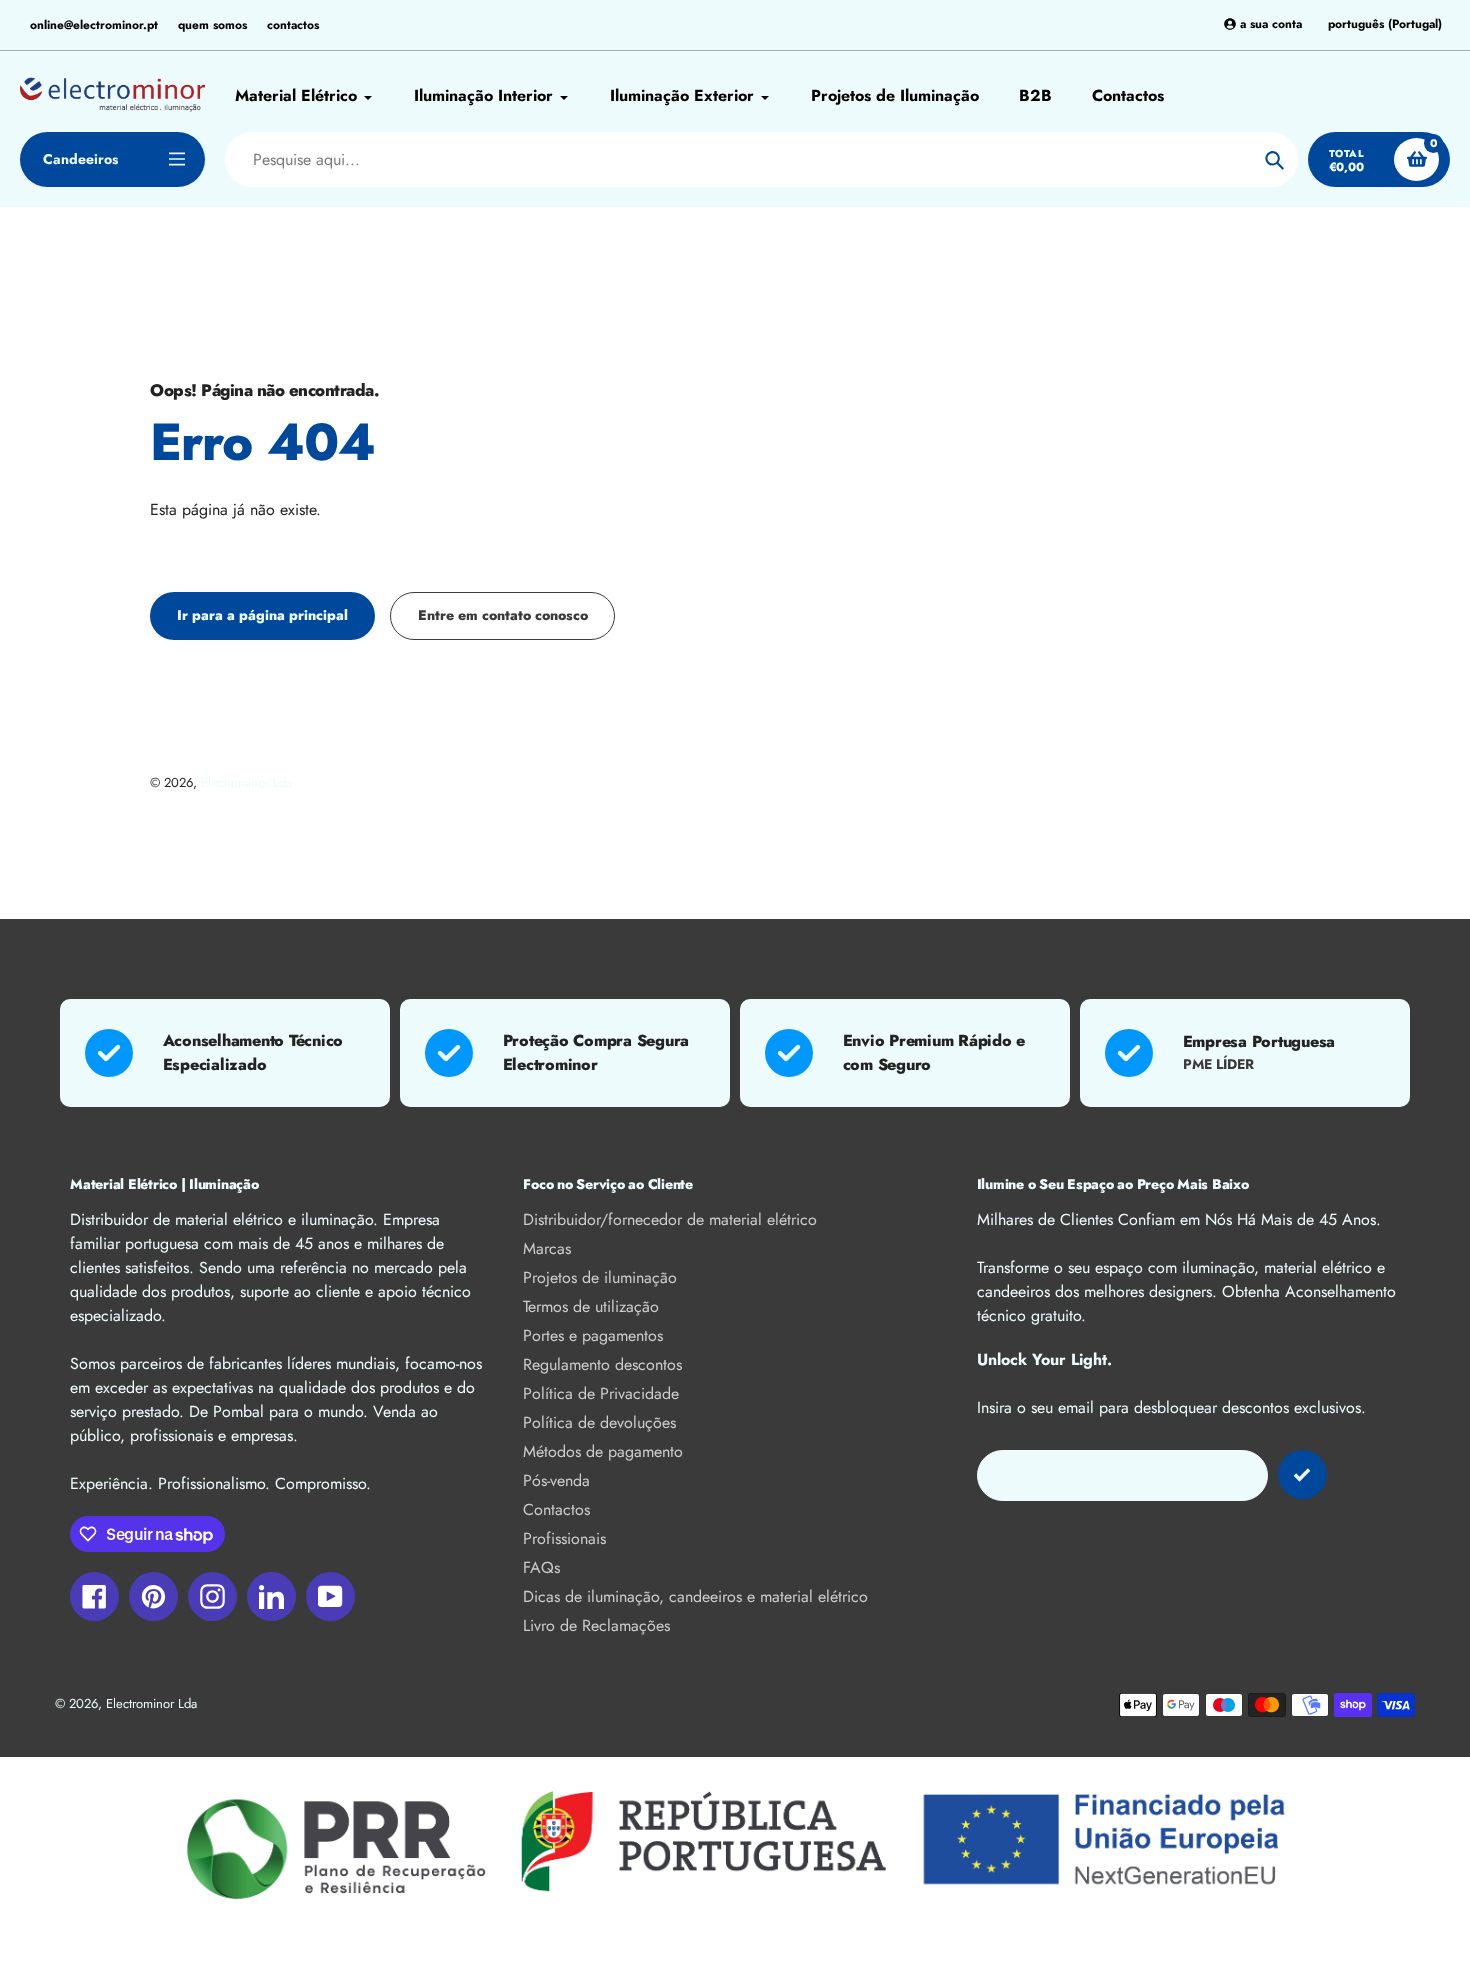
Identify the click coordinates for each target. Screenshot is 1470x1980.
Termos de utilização (591, 1306)
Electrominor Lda (246, 782)
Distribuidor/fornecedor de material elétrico (670, 1219)
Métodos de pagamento (603, 1451)
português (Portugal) (1385, 24)
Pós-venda (556, 1480)
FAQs (541, 1567)
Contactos (556, 1509)
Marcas (547, 1248)
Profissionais (564, 1538)
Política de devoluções (599, 1422)
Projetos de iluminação (600, 1277)
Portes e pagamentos (593, 1335)
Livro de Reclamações (596, 1625)
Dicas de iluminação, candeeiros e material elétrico (695, 1596)
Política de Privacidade (601, 1393)
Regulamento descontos (602, 1364)
